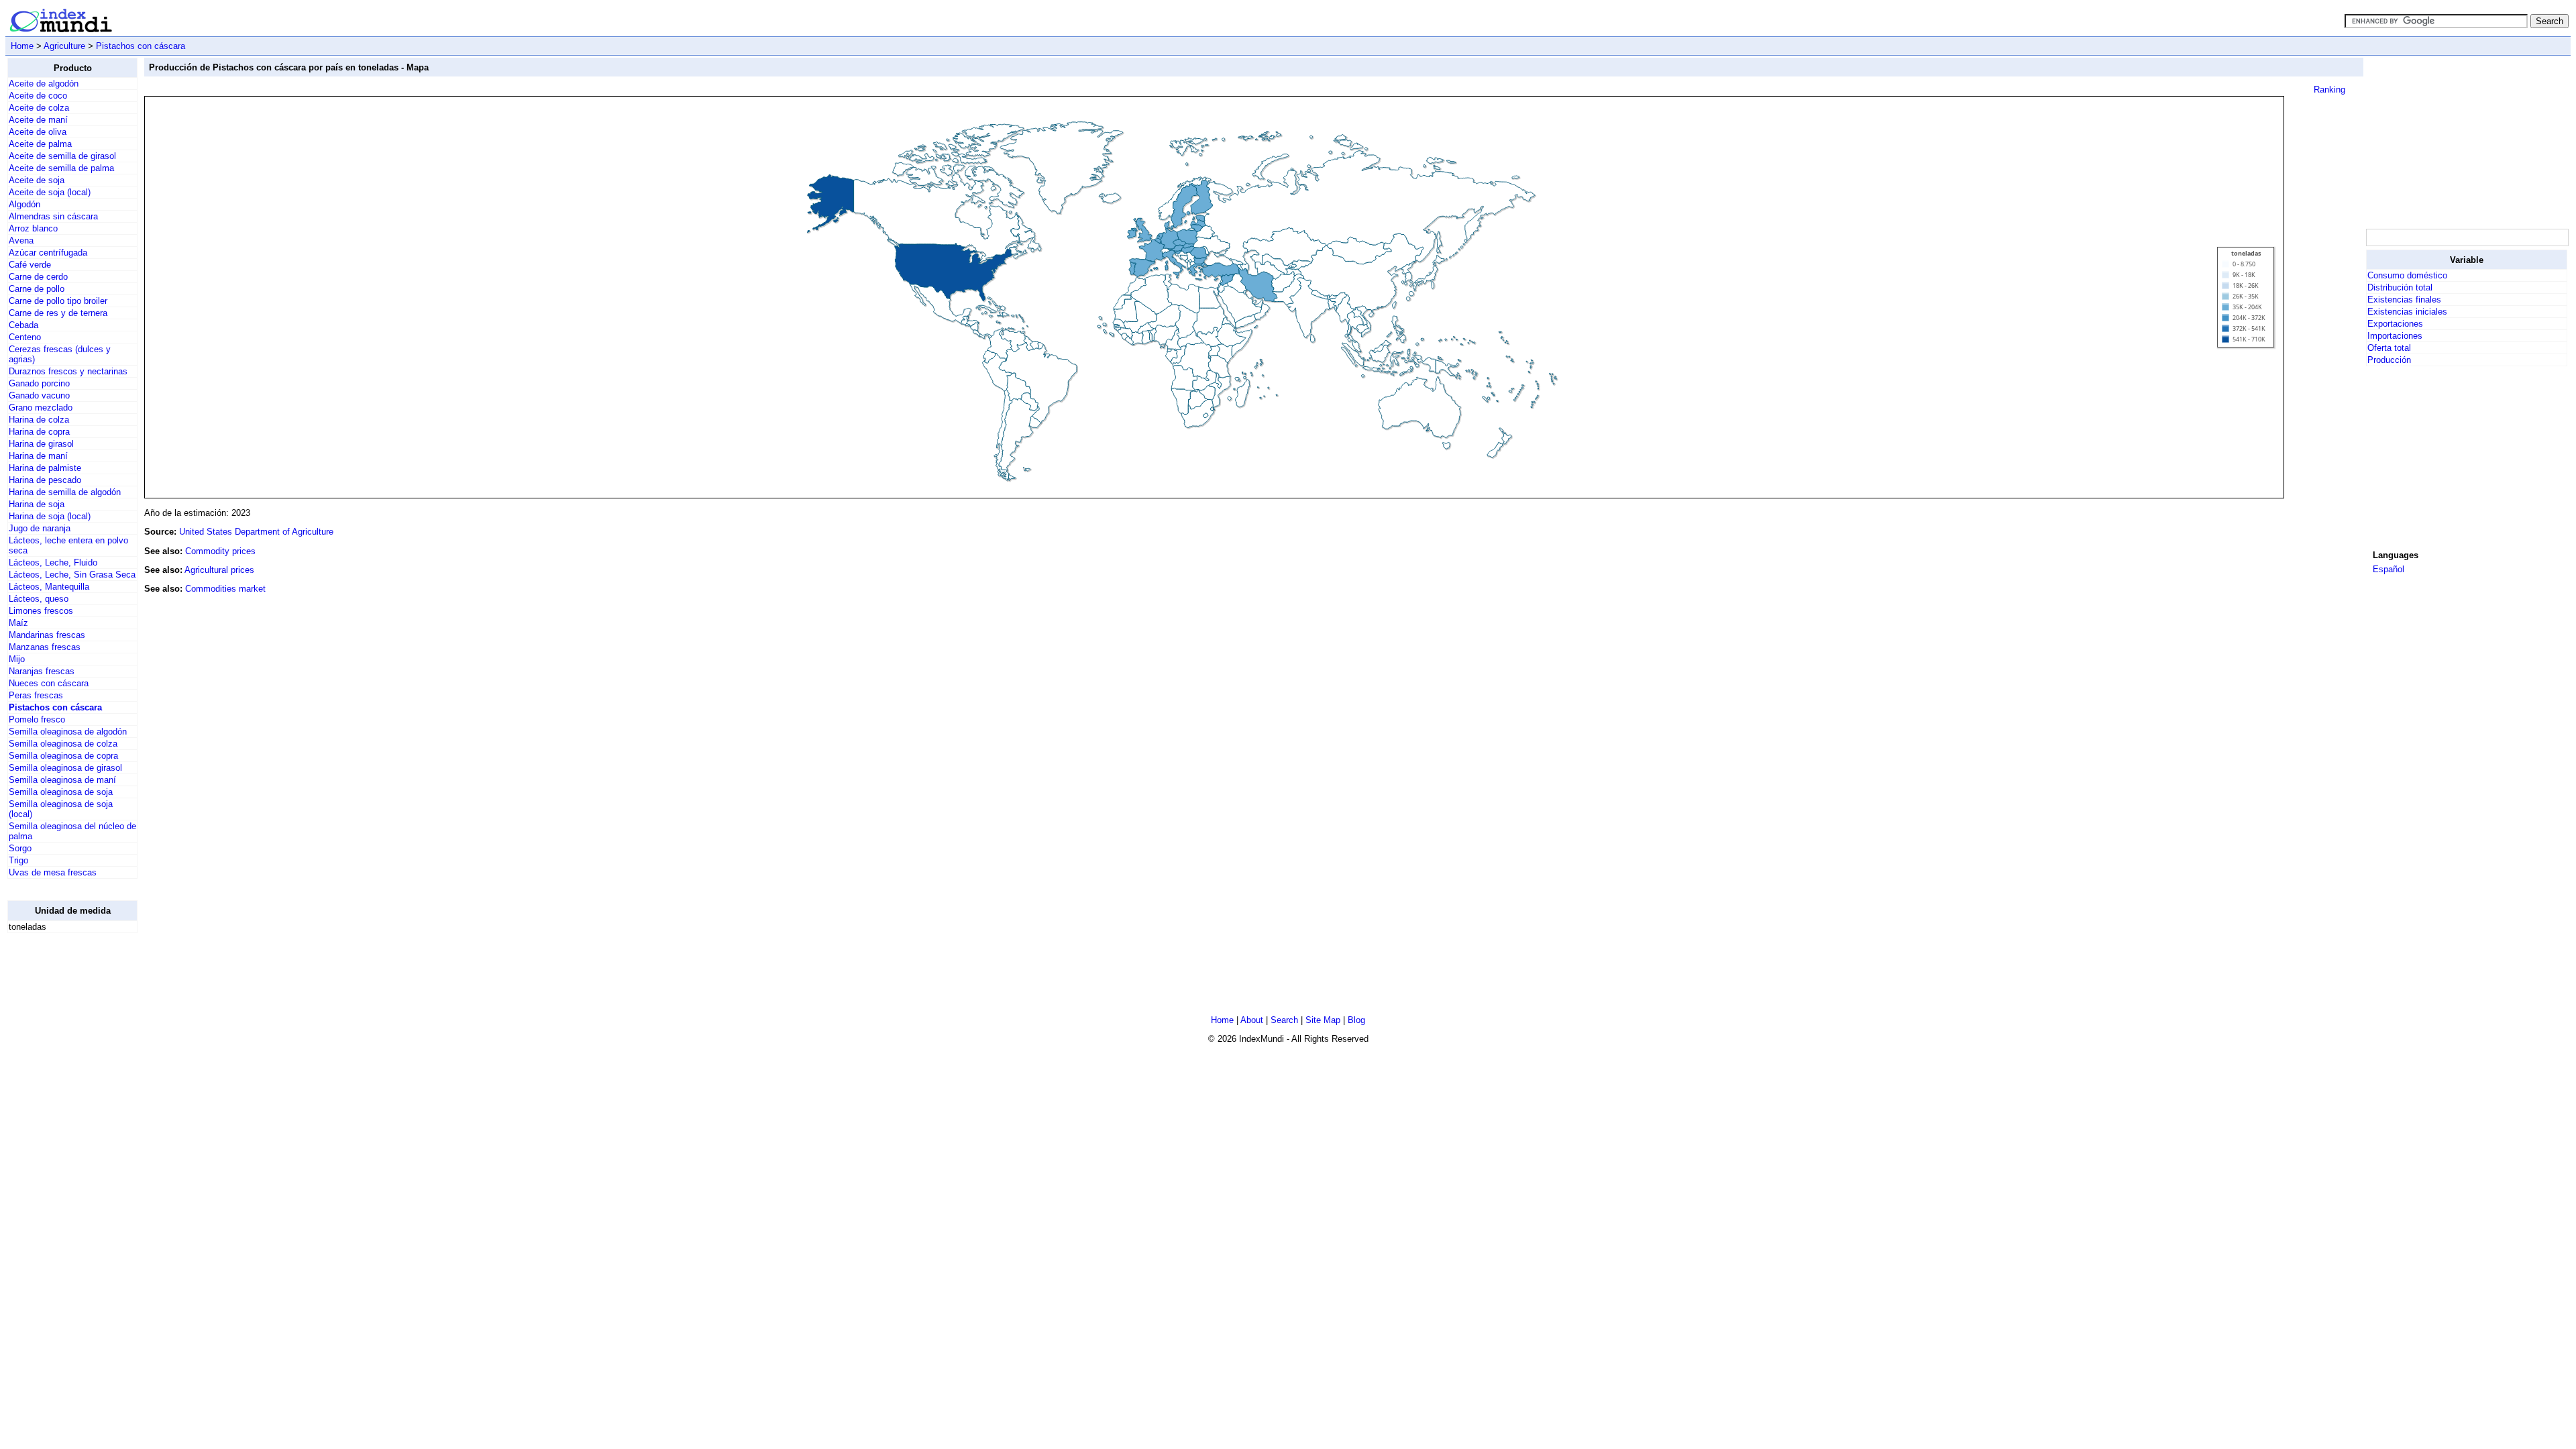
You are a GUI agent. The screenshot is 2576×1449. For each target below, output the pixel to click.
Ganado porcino (39, 383)
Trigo (18, 860)
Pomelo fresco (37, 719)
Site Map (1323, 1020)
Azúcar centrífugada (48, 253)
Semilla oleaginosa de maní (62, 780)
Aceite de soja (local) (50, 192)
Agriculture (64, 46)
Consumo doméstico (2407, 275)
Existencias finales (2404, 300)
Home (22, 46)
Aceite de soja (37, 180)
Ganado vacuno (39, 395)
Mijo (17, 659)
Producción (2389, 360)
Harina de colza (39, 420)
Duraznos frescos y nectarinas (68, 371)
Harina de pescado (45, 480)
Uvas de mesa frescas (53, 872)
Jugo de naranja (40, 528)
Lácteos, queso (39, 599)
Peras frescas (36, 695)
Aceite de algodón (44, 84)
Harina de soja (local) (50, 516)
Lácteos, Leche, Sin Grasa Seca (72, 575)
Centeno (25, 337)
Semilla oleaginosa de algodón (68, 732)
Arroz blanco (33, 228)
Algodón (24, 204)
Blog (1356, 1020)
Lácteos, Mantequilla (49, 587)
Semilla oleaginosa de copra (63, 756)
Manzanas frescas (45, 647)
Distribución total (2400, 287)
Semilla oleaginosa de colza (63, 744)
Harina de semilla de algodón (65, 492)
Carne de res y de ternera (58, 313)
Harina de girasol (41, 444)
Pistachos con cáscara (141, 46)
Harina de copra (39, 432)
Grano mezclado (41, 408)
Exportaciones (2395, 324)
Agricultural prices (219, 570)
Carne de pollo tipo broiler (58, 301)
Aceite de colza (39, 108)
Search (1284, 1020)
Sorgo (20, 848)
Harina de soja (37, 504)
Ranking (2329, 90)
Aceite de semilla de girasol (62, 156)
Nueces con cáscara (49, 683)
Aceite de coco (38, 96)
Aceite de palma (40, 144)
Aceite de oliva (38, 132)
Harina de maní (38, 456)
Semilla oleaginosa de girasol (65, 768)
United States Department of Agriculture (256, 532)
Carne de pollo (37, 289)
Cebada (23, 325)
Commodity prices (220, 551)
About (1252, 1020)
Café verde (30, 265)
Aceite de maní (38, 120)
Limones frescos (41, 611)
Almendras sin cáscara (53, 216)
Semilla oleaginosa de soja (61, 792)
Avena (21, 240)
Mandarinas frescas (47, 635)
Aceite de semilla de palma (61, 168)
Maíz (18, 623)
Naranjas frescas (42, 671)
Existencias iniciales (2407, 312)
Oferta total (2389, 348)
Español (2389, 569)
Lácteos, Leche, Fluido (53, 562)
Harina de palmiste (45, 468)
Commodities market (225, 589)
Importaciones (2395, 336)
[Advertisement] (2467, 142)
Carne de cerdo (38, 277)
